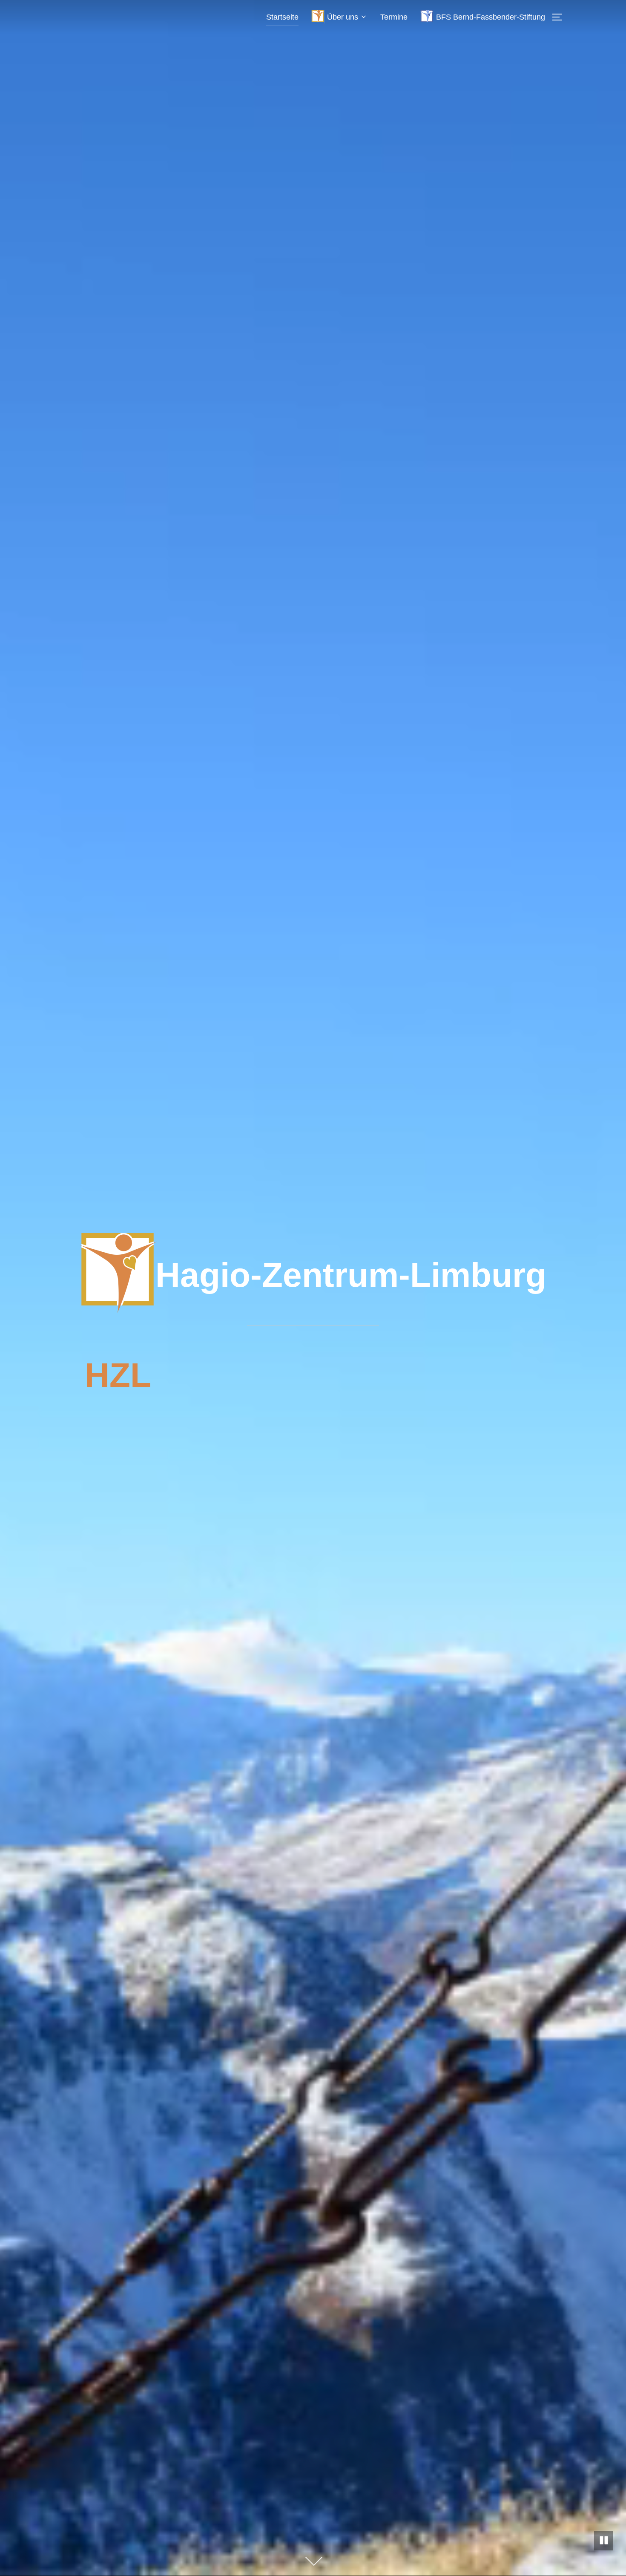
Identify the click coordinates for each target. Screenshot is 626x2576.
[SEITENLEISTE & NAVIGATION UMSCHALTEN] (560, 17)
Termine (394, 17)
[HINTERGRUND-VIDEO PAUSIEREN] (604, 2541)
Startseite (282, 17)
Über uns (343, 17)
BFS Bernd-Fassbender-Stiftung (491, 17)
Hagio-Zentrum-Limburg (351, 1275)
